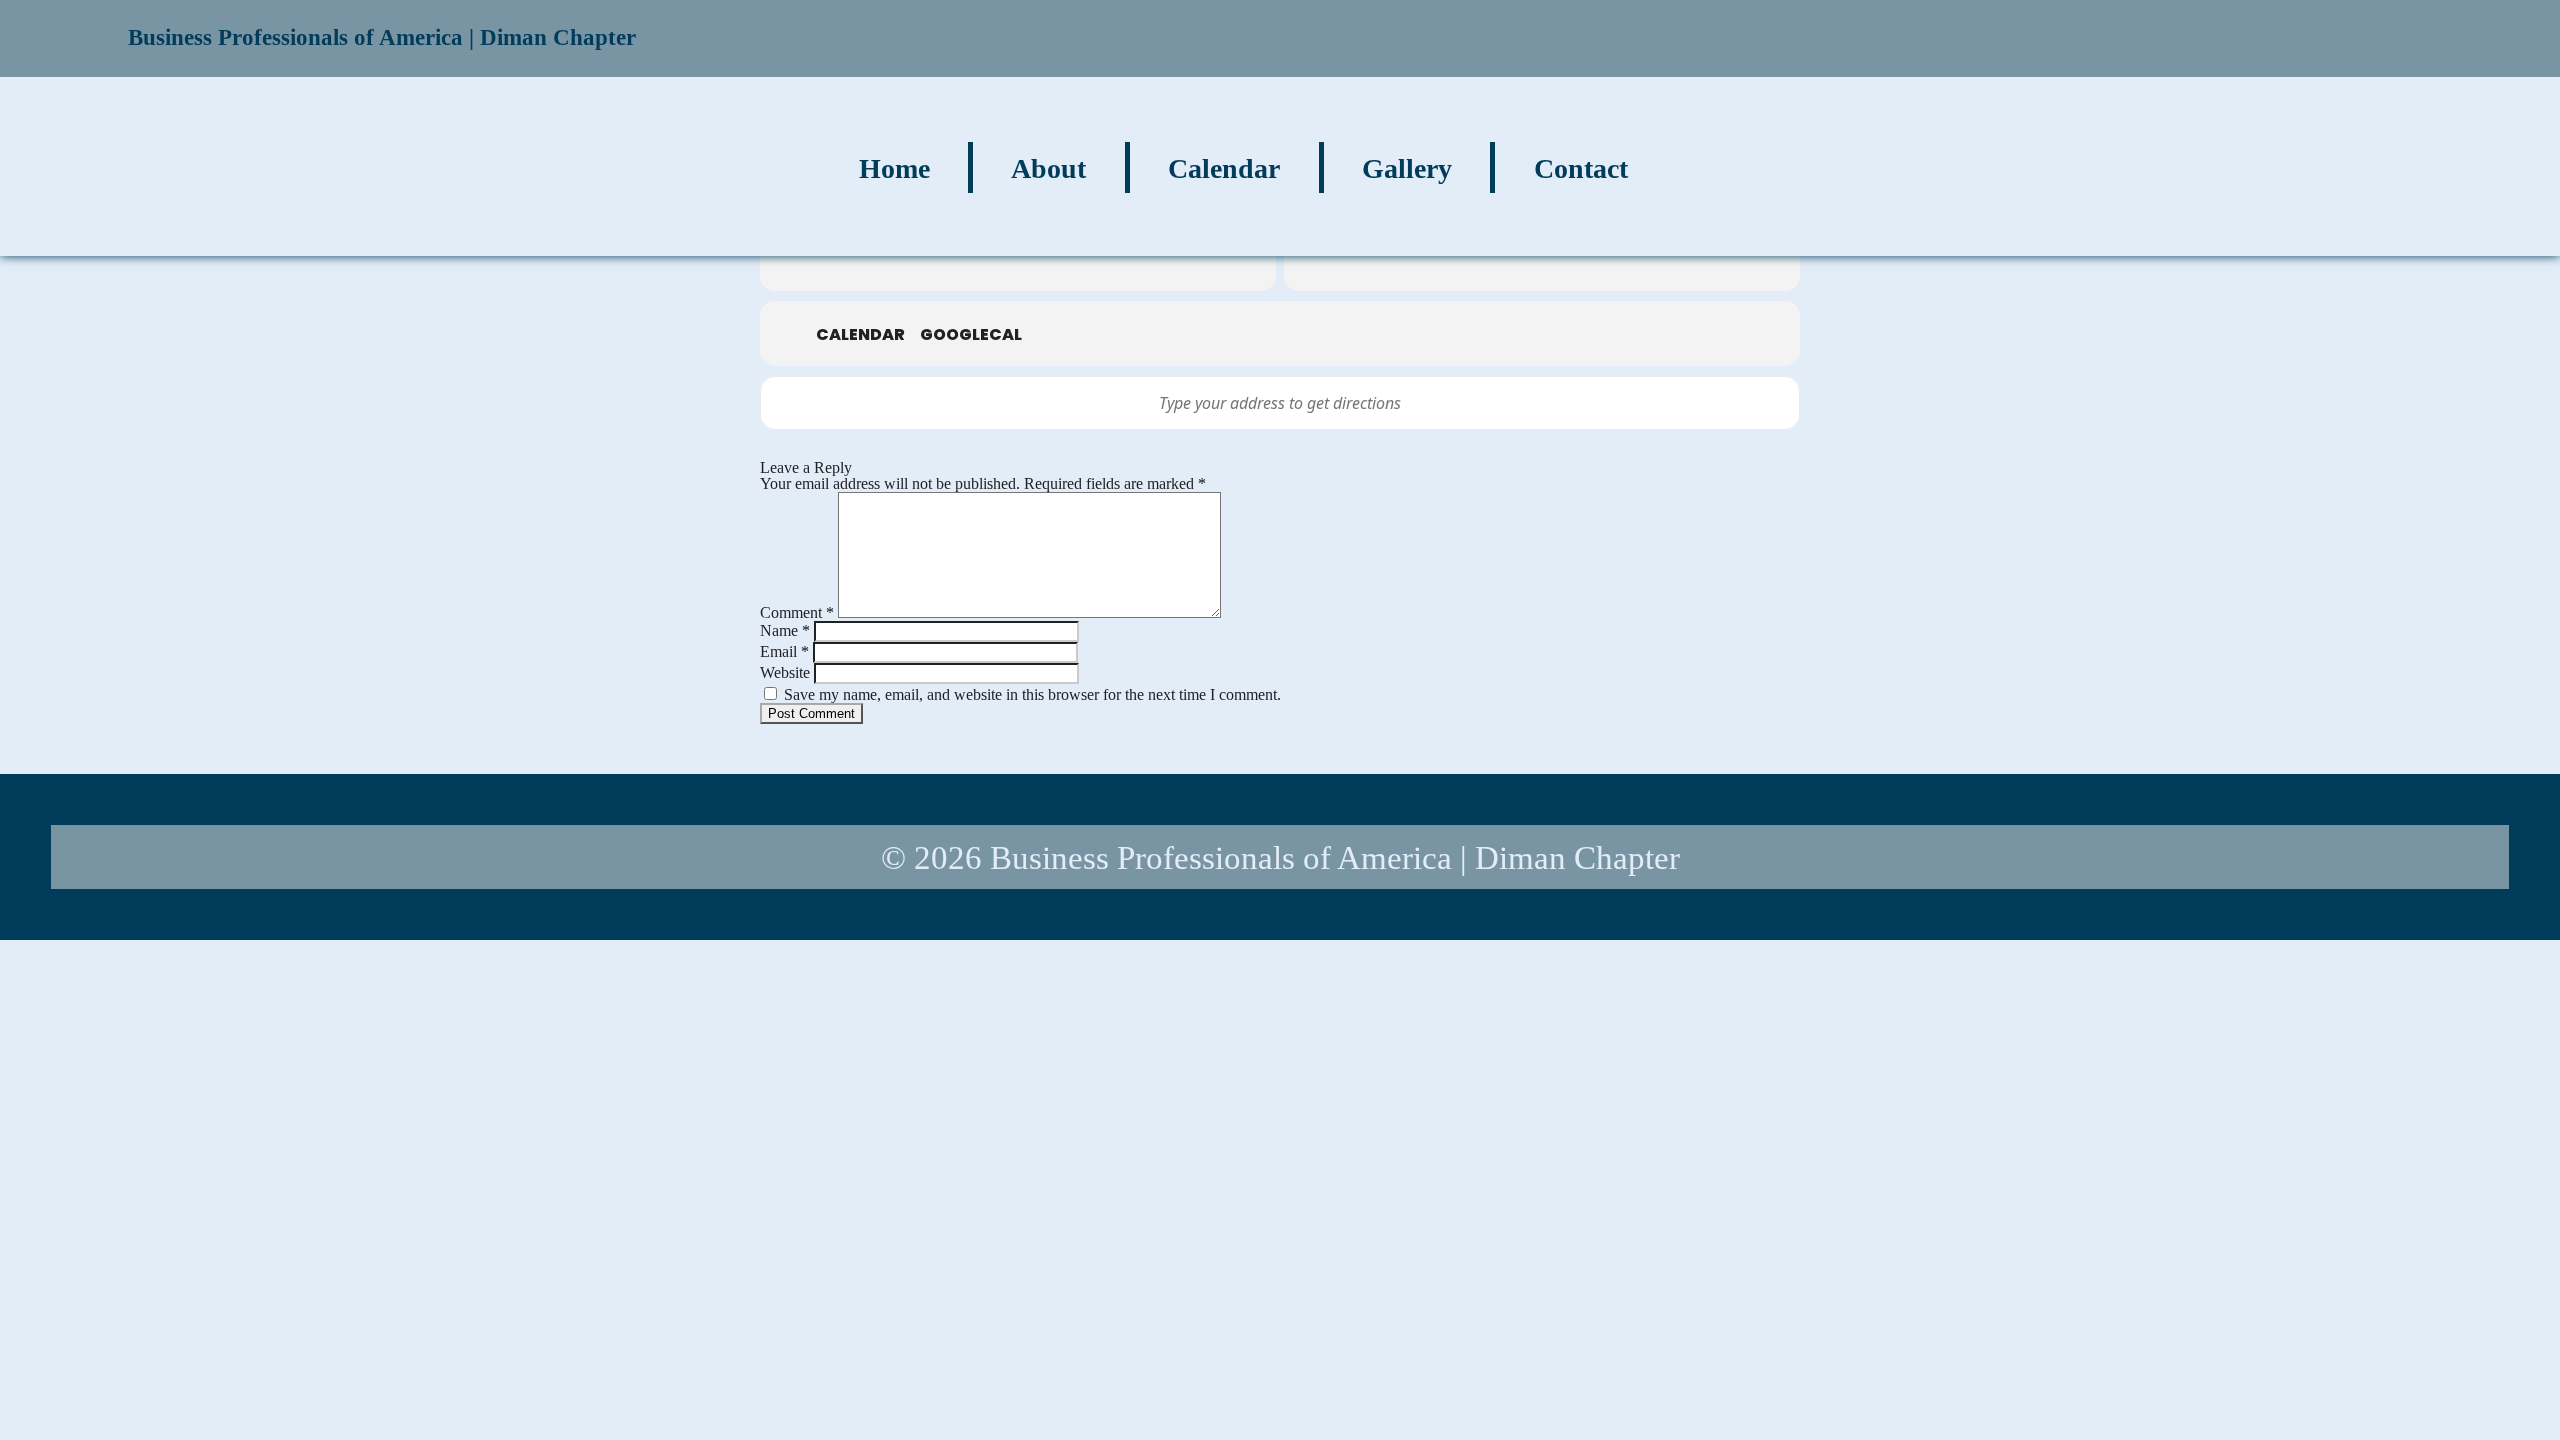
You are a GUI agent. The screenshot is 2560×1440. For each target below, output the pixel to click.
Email (784, 651)
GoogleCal (971, 334)
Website (785, 672)
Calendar (860, 334)
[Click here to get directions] (1773, 403)
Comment (797, 612)
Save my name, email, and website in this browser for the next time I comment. (1032, 694)
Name (785, 630)
